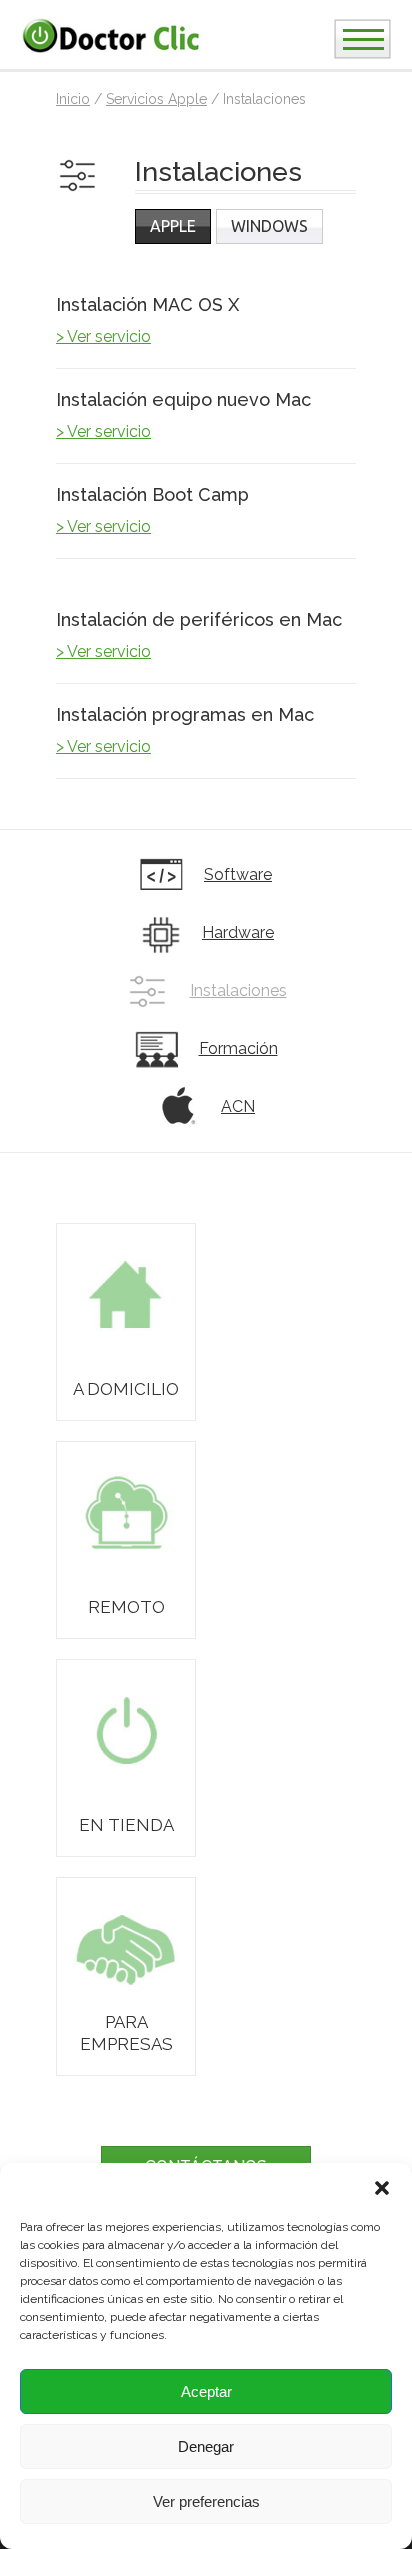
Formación (238, 1048)
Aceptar (206, 2391)
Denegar (206, 2446)
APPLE (173, 226)
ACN (238, 1106)
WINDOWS (269, 226)
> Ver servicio (103, 336)
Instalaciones (238, 990)
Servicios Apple (156, 99)
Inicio (73, 99)
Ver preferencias (206, 2501)
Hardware (238, 932)
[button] (382, 2188)
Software (238, 874)
